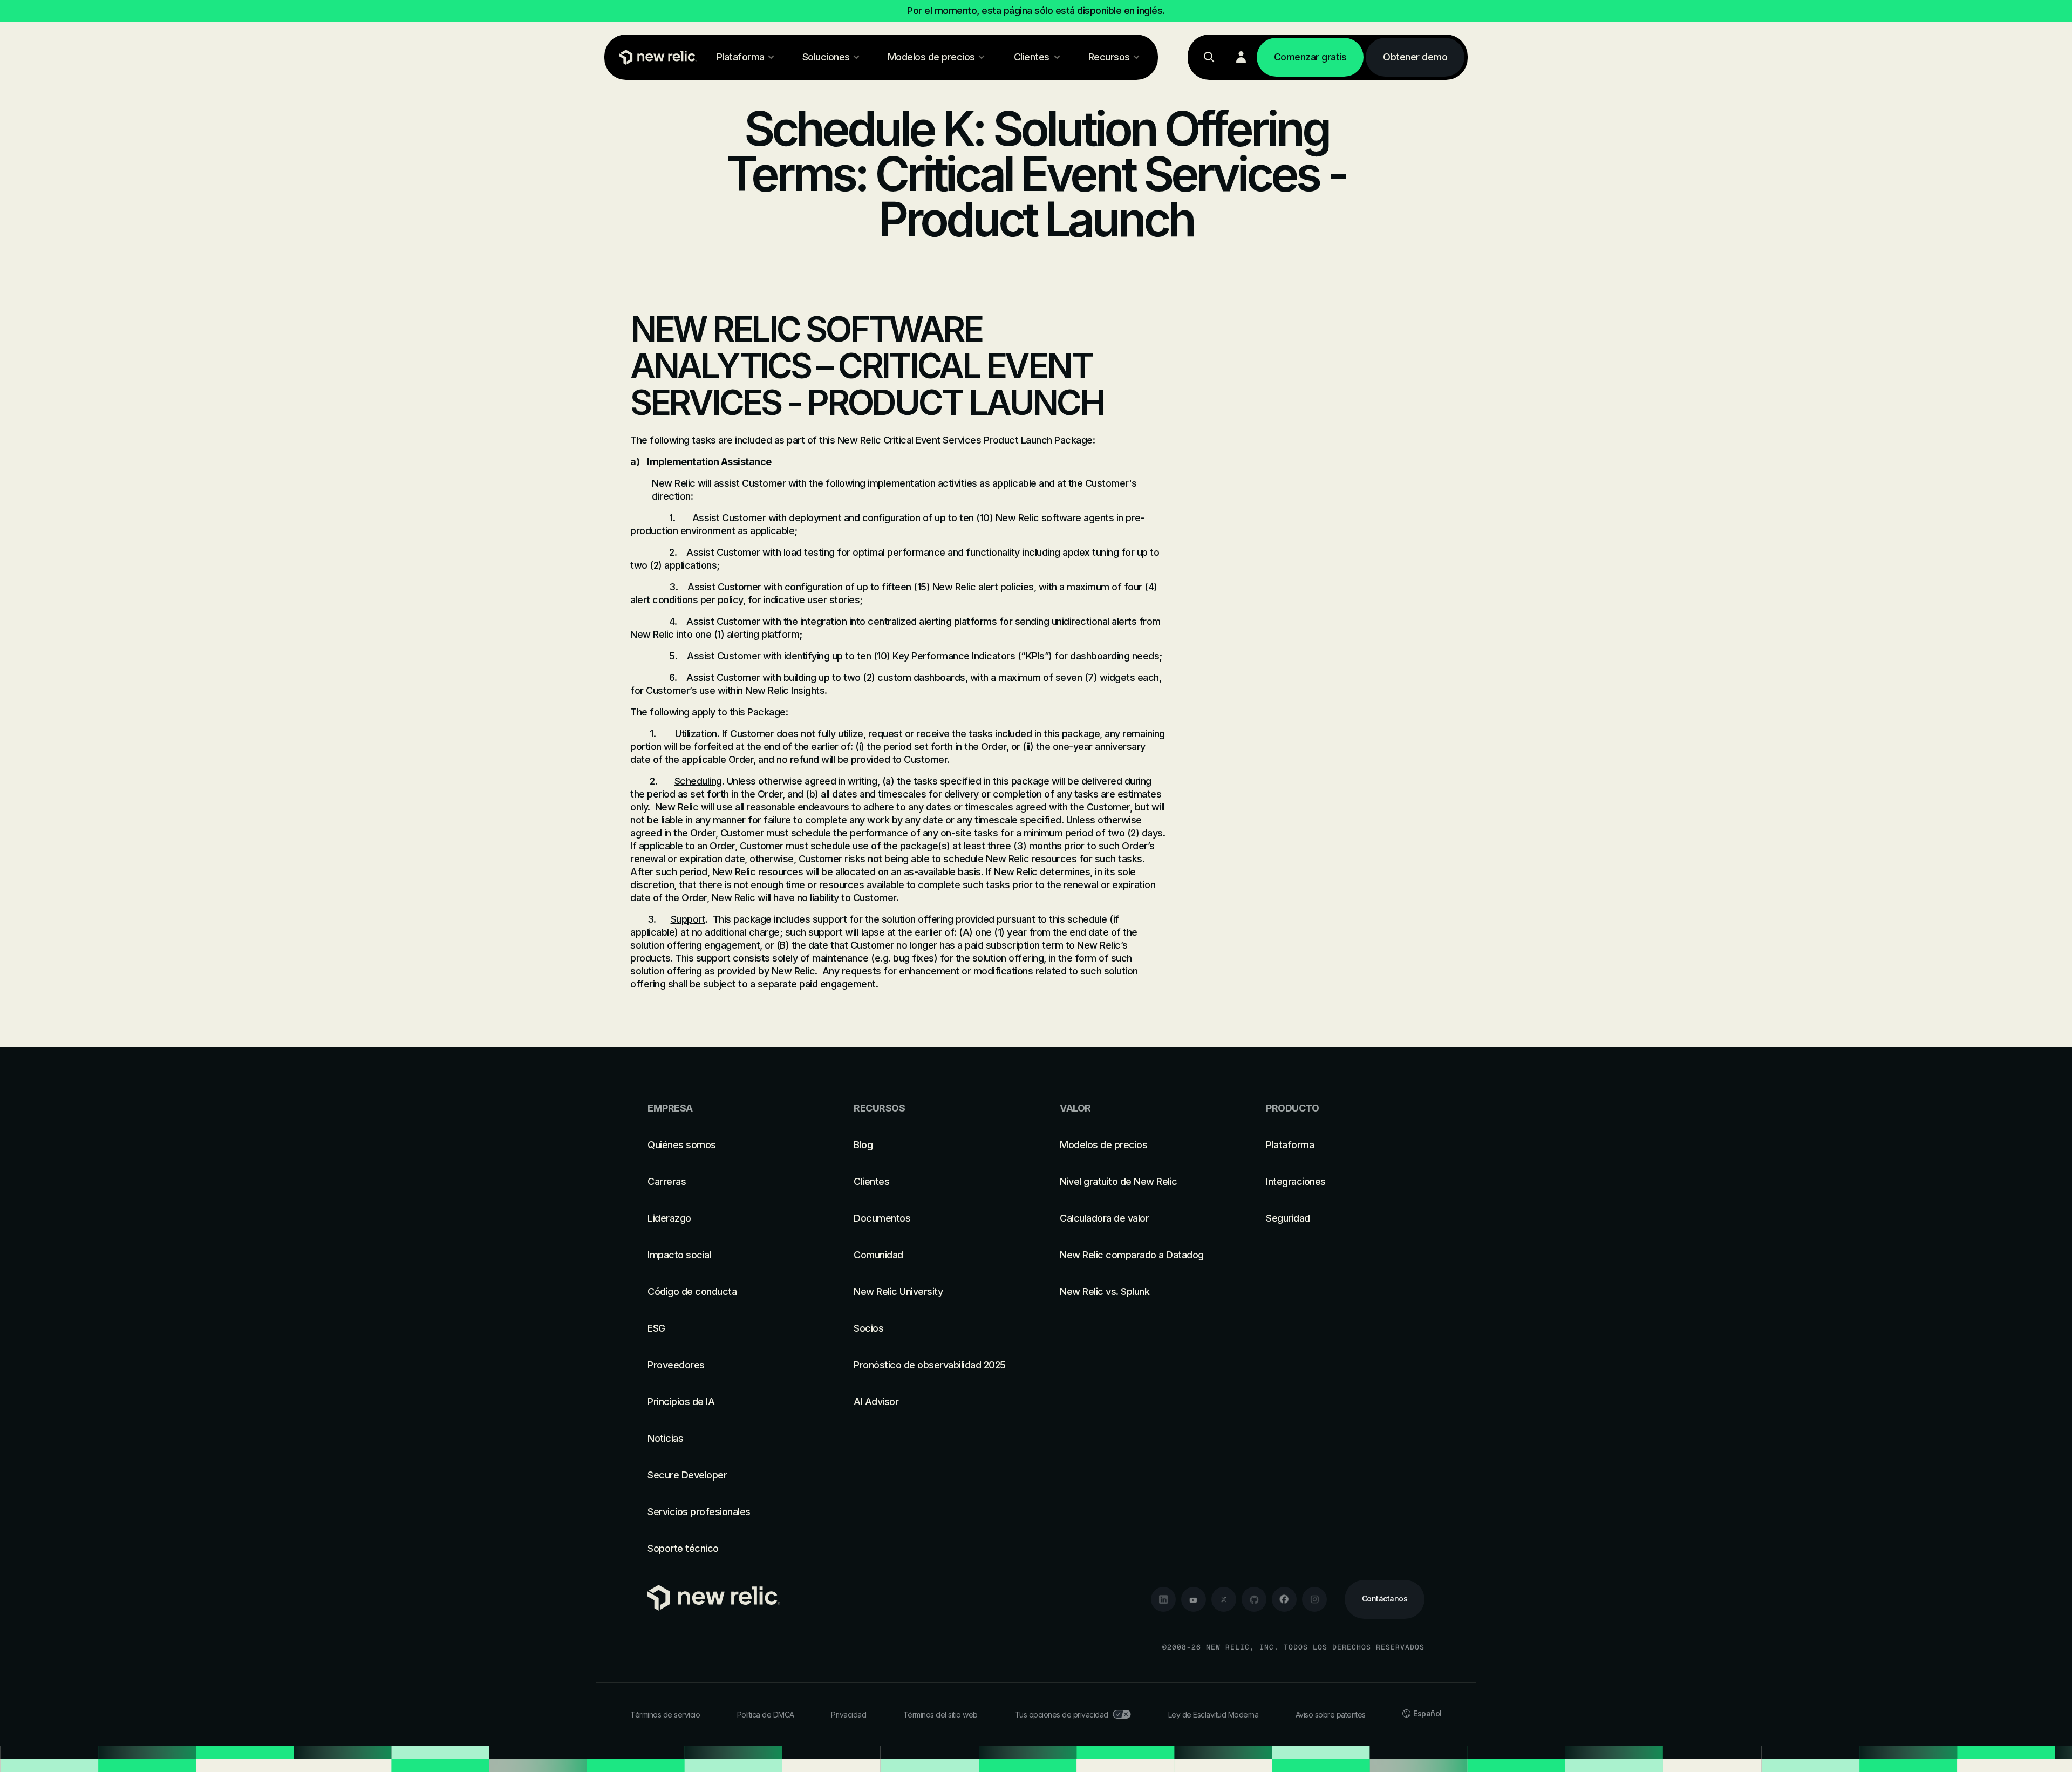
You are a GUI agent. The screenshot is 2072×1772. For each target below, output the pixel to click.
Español (1427, 1713)
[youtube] (1194, 1599)
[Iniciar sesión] (1241, 57)
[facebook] (1284, 1599)
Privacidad (848, 1715)
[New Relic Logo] (656, 57)
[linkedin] (1163, 1599)
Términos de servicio (665, 1715)
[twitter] (1224, 1599)
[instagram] (1314, 1599)
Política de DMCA (766, 1715)
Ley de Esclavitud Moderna (1214, 1715)
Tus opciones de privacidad (1062, 1715)
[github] (1254, 1599)
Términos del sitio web (940, 1715)
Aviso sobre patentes (1331, 1715)
